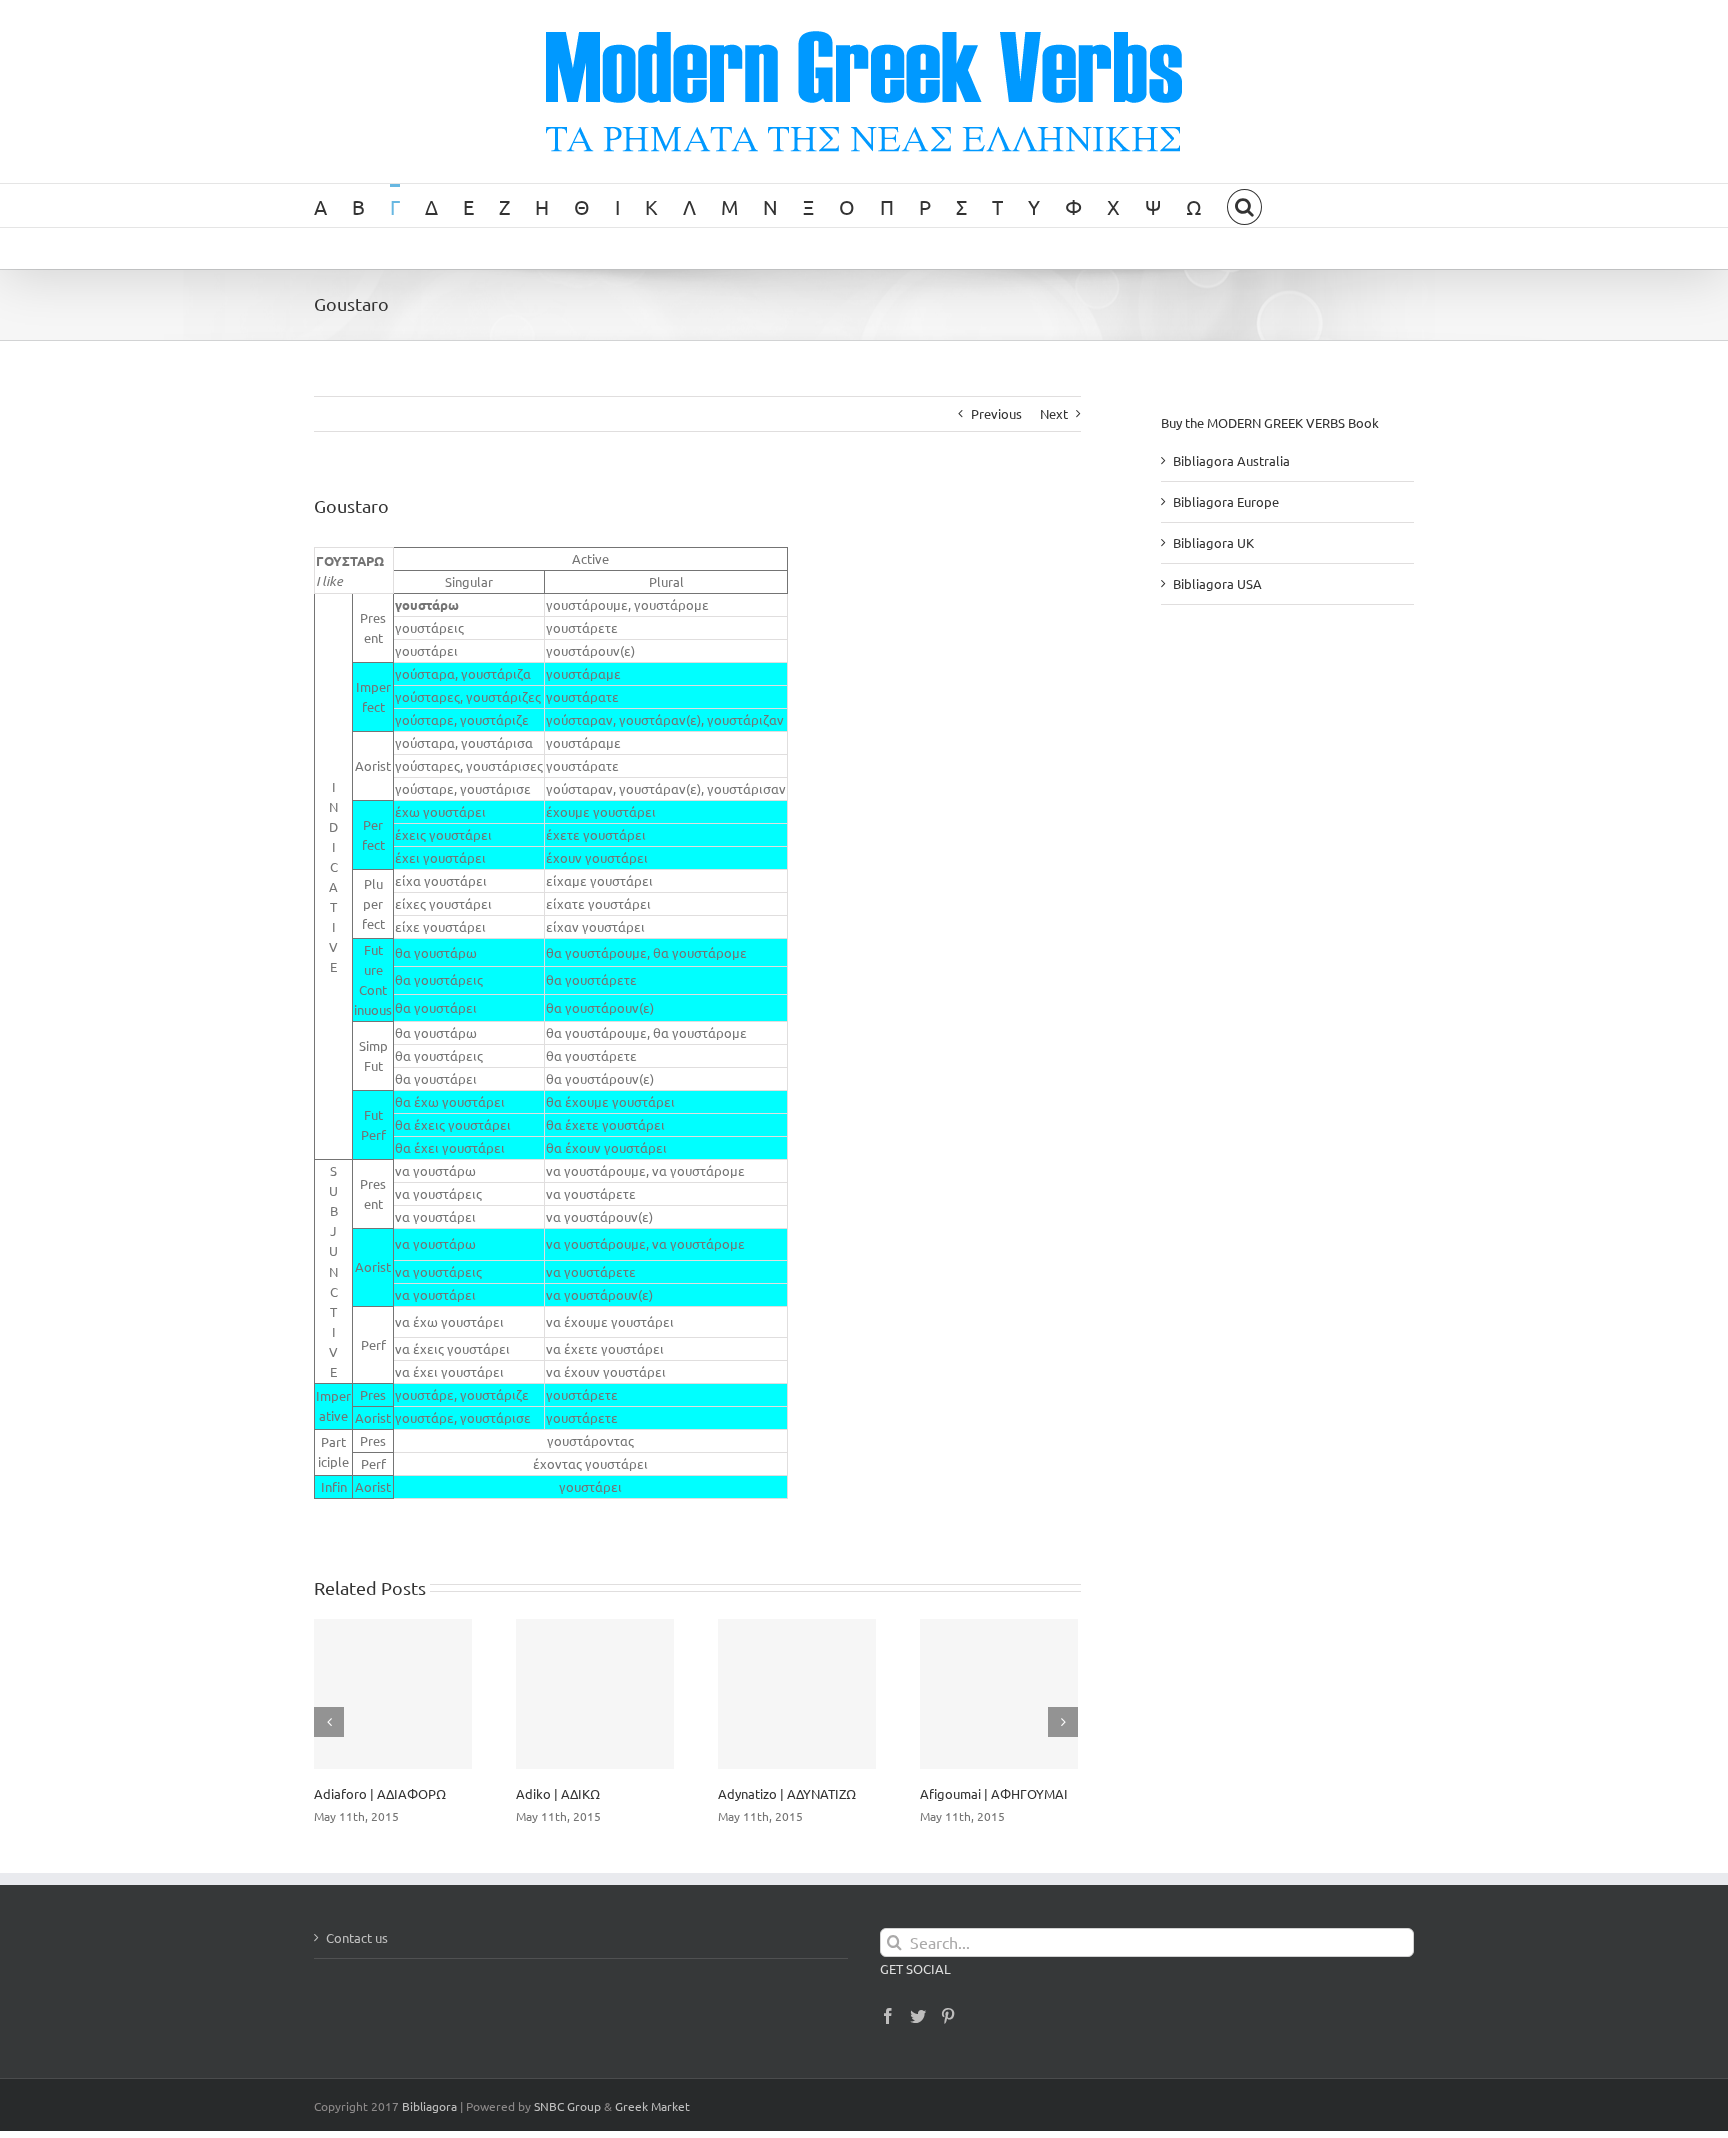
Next (1054, 413)
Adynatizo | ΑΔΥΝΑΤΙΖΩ (787, 1793)
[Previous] (329, 1722)
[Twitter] (918, 2016)
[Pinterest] (948, 2016)
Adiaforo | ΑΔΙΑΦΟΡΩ (380, 1793)
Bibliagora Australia (1231, 460)
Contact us (357, 1937)
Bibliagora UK (1213, 542)
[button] (1244, 205)
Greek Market (652, 2106)
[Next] (1063, 1722)
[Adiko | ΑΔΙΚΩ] (595, 1694)
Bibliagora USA (1217, 583)
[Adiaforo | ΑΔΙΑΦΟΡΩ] (393, 1694)
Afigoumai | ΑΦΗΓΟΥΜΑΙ (994, 1793)
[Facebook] (888, 2016)
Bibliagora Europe (1226, 501)
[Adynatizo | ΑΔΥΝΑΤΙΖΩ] (797, 1694)
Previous (996, 413)
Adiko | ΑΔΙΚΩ (558, 1793)
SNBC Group (567, 2106)
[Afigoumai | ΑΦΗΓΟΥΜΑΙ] (999, 1694)
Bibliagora (429, 2106)
